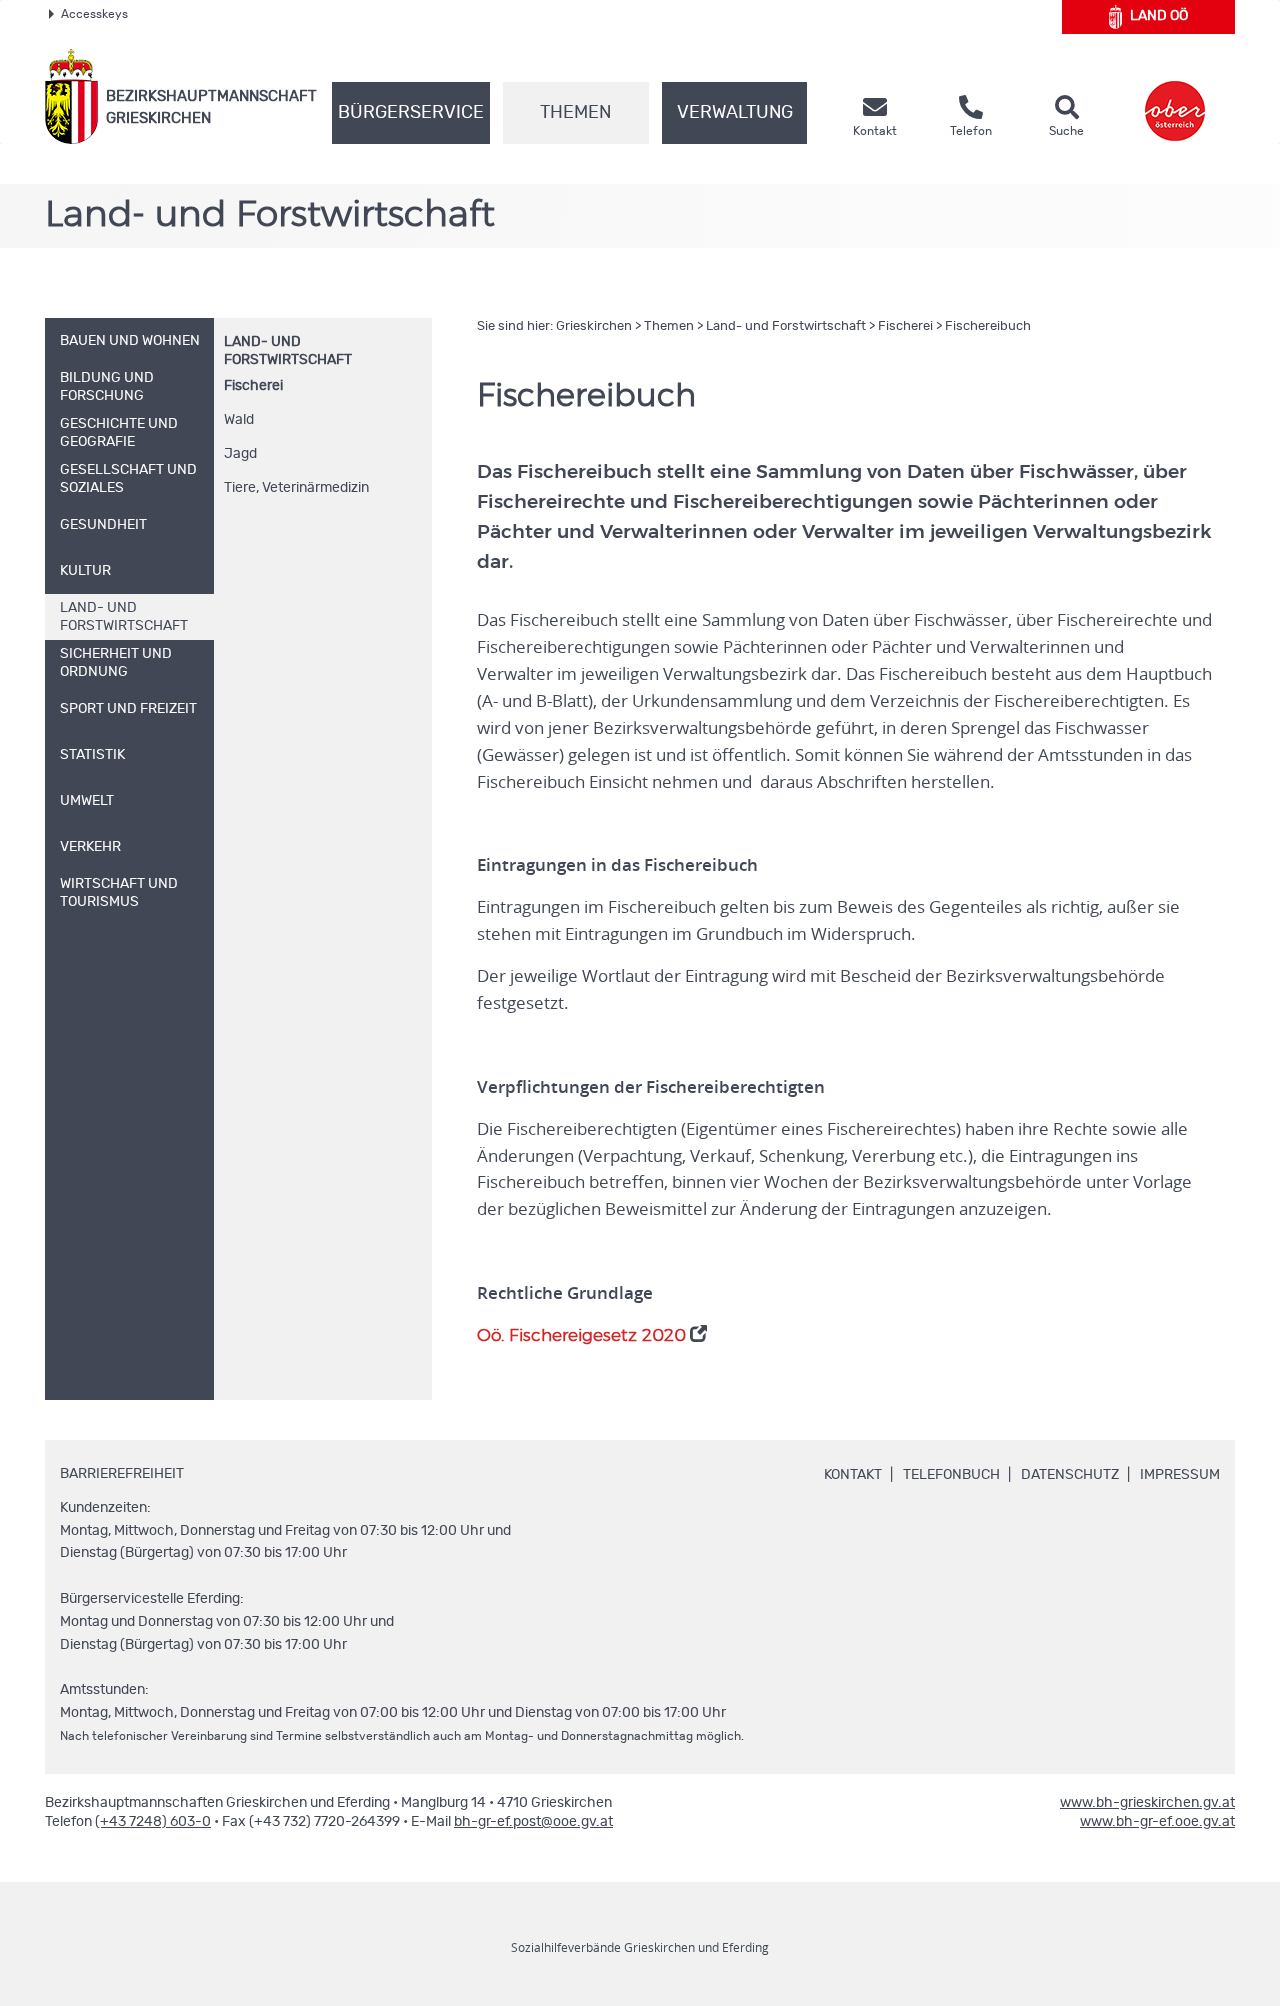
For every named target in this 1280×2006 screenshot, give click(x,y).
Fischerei (253, 386)
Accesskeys (94, 14)
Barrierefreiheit (122, 1474)
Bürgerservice (411, 113)
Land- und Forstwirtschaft (786, 326)
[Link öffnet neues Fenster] (1175, 96)
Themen (575, 113)
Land (1159, 16)
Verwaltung (735, 113)
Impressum (1180, 1475)
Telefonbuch (951, 1475)
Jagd (240, 454)
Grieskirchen (594, 326)
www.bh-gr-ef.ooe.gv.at (1157, 1822)
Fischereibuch (988, 326)
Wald (239, 420)
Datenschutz (1070, 1475)
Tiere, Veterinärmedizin (296, 488)
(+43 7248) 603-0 (153, 1822)
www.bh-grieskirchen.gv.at (1147, 1803)
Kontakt (853, 1475)
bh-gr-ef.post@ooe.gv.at (533, 1822)
